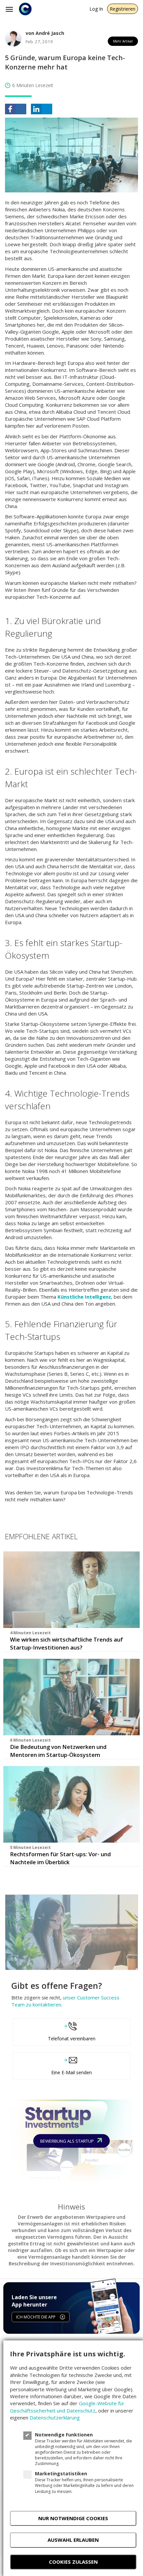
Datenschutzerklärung (55, 2417)
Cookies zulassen (73, 2562)
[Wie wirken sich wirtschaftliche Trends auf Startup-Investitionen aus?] (71, 1590)
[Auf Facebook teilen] (16, 109)
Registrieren (123, 9)
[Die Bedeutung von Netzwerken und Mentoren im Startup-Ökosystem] (71, 1697)
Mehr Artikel (123, 41)
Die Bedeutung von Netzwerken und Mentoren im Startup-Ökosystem (58, 1751)
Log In (96, 9)
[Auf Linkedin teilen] (42, 109)
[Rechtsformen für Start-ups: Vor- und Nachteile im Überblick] (71, 1804)
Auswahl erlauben (73, 2540)
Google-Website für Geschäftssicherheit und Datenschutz (67, 2407)
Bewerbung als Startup (68, 2141)
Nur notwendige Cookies (73, 2518)
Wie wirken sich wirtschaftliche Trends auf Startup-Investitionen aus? (67, 1643)
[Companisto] (25, 9)
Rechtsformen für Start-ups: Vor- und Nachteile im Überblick (60, 1858)
